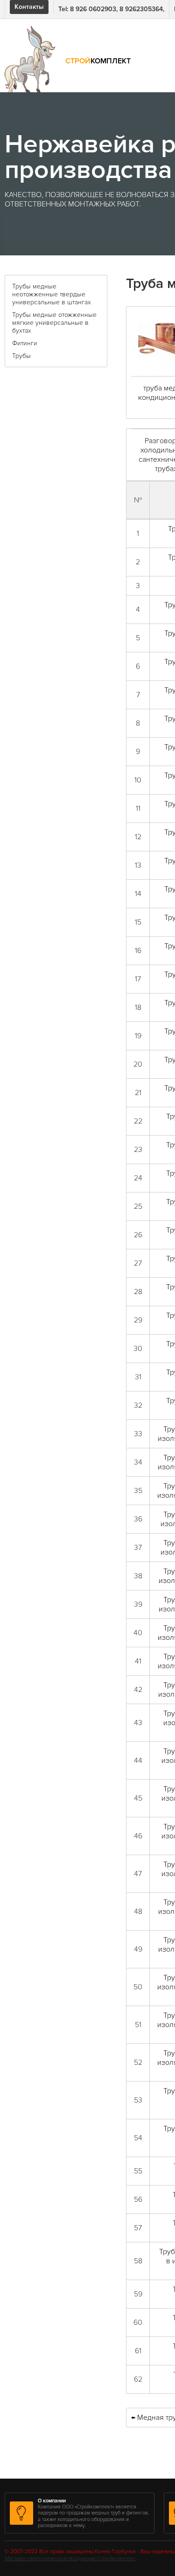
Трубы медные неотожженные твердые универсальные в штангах (52, 294)
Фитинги (25, 343)
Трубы (21, 356)
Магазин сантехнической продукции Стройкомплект (70, 2559)
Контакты (29, 7)
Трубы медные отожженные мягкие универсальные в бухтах (54, 323)
